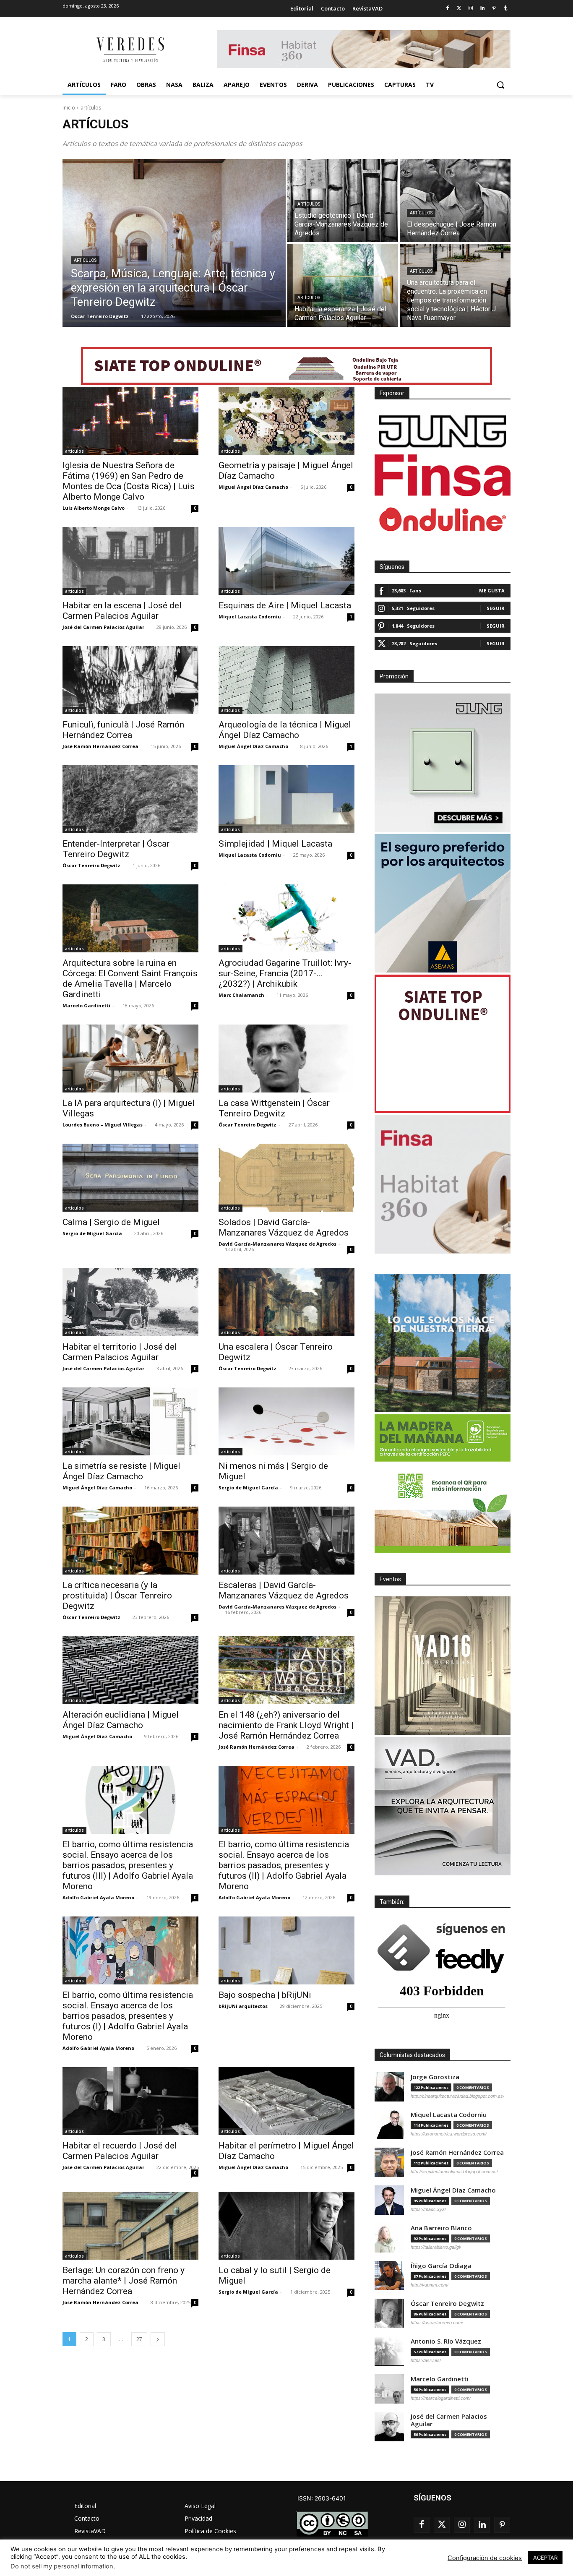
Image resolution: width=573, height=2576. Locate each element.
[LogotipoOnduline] (443, 519)
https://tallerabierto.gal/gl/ (436, 2247)
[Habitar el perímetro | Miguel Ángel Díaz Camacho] (286, 2101)
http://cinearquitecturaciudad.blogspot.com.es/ (457, 2096)
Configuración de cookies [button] (485, 2558)
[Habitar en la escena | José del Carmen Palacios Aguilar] (130, 561)
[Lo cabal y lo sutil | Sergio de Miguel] (286, 2226)
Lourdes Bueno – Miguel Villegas (103, 1125)
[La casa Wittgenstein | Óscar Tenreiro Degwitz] (286, 1059)
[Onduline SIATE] (443, 1044)
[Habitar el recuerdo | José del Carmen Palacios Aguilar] (130, 2101)
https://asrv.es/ (426, 2360)
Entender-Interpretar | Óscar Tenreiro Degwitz (116, 849)
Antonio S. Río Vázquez (446, 2341)
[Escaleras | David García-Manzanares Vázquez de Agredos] (286, 1541)
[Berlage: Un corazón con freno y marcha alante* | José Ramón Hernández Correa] (130, 2226)
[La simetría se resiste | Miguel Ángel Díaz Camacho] (130, 1421)
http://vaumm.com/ (430, 2285)
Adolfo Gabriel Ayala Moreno (98, 1897)
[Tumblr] (506, 9)
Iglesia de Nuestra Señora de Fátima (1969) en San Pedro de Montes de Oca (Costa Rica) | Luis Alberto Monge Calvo (129, 481)
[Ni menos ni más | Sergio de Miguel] (286, 1421)
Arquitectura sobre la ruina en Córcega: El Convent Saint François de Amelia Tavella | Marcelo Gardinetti (130, 979)
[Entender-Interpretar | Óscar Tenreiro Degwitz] (130, 799)
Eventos (390, 1579)
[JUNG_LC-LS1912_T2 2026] (443, 763)
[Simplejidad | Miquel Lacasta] (286, 799)
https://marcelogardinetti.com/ (441, 2398)
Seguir (496, 608)
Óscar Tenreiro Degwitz (91, 865)
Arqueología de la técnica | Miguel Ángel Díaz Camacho (285, 730)
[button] (500, 85)
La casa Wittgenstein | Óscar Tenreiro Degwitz (274, 1108)
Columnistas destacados (412, 2055)
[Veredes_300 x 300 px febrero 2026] (443, 1343)
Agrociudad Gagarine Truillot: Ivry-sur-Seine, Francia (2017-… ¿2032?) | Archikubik (285, 973)
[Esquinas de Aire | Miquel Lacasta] (286, 561)
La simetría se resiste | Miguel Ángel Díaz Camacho (121, 1471)
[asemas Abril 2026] (443, 903)
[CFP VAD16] (443, 1666)
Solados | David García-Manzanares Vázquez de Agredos (284, 1227)
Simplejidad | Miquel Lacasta (275, 844)
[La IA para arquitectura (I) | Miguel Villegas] (130, 1059)
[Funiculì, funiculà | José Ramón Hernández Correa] (130, 680)
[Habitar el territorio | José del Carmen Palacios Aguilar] (130, 1302)
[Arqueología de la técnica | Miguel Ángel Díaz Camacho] (286, 680)
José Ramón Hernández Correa (100, 746)
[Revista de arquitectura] (130, 50)
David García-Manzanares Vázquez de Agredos (277, 1244)
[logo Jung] (443, 431)
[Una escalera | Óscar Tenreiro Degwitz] (286, 1302)
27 (139, 2339)
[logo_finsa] (443, 475)
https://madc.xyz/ (428, 2209)
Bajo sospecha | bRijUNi (265, 1995)
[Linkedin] (483, 9)
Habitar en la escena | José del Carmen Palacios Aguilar (122, 611)
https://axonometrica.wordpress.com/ (449, 2134)
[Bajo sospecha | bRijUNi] (286, 1950)
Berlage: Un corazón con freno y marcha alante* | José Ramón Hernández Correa (124, 2281)
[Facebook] (447, 9)
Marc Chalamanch (241, 995)
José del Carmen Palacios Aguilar (103, 627)
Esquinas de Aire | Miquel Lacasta (285, 605)
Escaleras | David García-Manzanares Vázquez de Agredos (284, 1590)
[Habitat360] (443, 1184)
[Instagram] (471, 9)
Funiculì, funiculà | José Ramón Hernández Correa (123, 730)
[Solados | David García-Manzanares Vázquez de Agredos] (286, 1178)
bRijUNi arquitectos (243, 2006)
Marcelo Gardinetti (86, 1005)
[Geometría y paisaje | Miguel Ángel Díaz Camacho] (286, 421)
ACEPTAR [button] (545, 2558)
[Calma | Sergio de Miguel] (130, 1178)
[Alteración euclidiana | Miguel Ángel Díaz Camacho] (130, 1670)
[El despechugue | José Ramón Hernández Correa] (455, 201)
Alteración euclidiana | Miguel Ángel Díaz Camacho (121, 1720)
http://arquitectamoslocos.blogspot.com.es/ (454, 2172)
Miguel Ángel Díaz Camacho (253, 487)
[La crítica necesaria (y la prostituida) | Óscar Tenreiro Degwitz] (130, 1541)
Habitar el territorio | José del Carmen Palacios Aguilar (120, 1352)
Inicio (69, 108)
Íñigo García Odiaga (441, 2266)
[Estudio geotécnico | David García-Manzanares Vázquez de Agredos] (343, 201)
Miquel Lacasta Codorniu (250, 617)
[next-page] (158, 2339)
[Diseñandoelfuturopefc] (443, 1484)
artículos (85, 260)
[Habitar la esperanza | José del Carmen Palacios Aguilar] (343, 285)
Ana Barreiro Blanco (441, 2228)
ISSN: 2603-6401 (322, 2498)
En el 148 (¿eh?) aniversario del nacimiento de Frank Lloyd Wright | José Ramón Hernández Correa (286, 1725)
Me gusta (492, 591)
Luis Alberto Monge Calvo (94, 508)
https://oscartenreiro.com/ (437, 2323)
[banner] (443, 1806)
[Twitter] (459, 9)
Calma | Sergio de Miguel (111, 1222)
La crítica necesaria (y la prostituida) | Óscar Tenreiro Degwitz (117, 1596)
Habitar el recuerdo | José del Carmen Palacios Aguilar (120, 2151)
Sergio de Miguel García (92, 1233)
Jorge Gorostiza (435, 2077)
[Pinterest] (494, 9)
